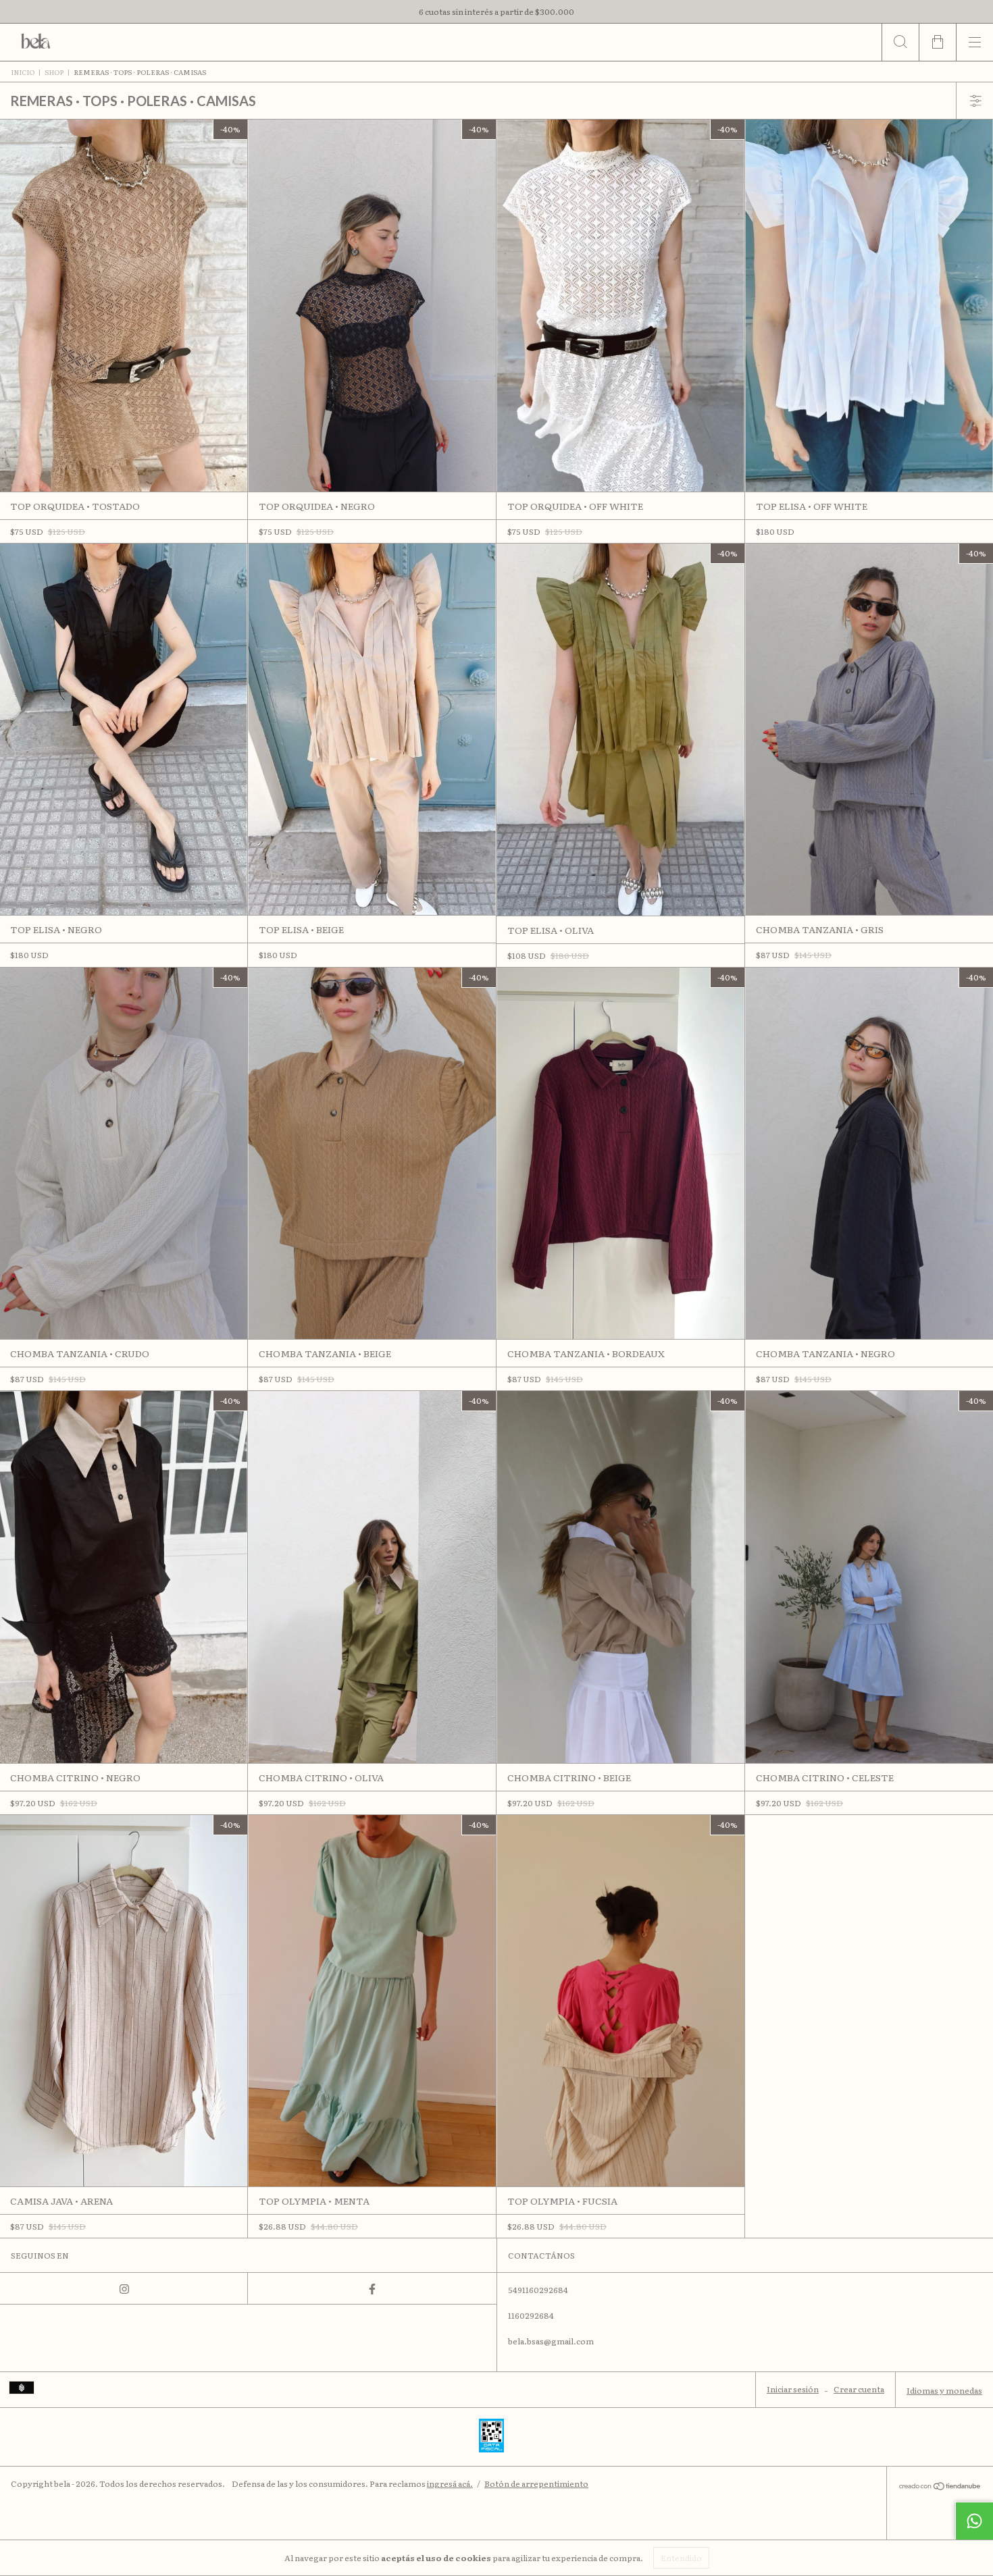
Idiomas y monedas (944, 2390)
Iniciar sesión (793, 2389)
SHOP (54, 72)
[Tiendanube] (940, 2486)
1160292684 (531, 2315)
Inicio (23, 72)
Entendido (681, 2558)
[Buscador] (900, 42)
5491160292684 (538, 2290)
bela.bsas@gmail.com (551, 2341)
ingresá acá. (450, 2483)
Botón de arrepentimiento (536, 2483)
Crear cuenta (859, 2389)
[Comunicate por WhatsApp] (974, 2521)
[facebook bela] (372, 2288)
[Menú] (974, 42)
